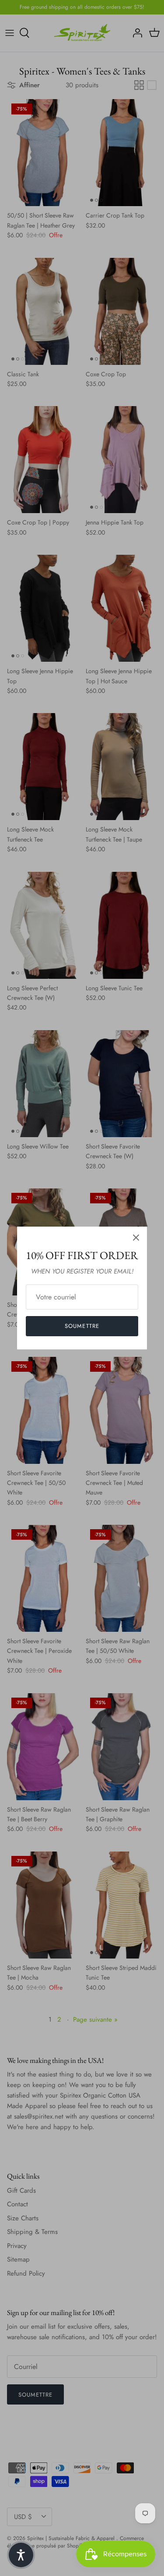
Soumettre (82, 1326)
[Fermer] (136, 1238)
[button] (21, 2555)
